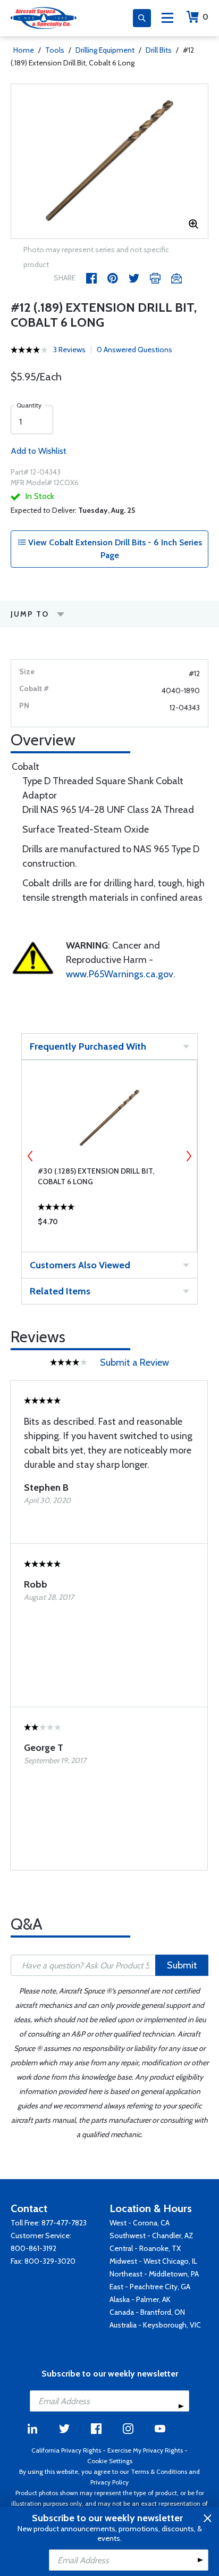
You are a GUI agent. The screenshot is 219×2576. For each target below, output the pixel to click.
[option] (109, 161)
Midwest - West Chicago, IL (153, 2261)
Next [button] (189, 1156)
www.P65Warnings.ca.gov (120, 974)
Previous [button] (30, 1156)
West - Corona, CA (140, 2223)
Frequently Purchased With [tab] (88, 1046)
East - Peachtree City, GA (150, 2287)
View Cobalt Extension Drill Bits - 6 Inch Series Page (114, 549)
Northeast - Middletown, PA (154, 2274)
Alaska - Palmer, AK (140, 2299)
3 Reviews (69, 350)
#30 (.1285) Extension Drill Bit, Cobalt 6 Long (96, 1176)
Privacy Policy (109, 2482)
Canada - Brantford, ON (147, 2312)
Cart (205, 17)
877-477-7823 (64, 2223)
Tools (55, 50)
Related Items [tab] (60, 1291)
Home (24, 50)
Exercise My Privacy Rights (145, 2450)
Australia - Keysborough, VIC (155, 2325)
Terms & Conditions (159, 2471)
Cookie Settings (110, 2461)
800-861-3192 (33, 2248)
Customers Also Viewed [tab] (80, 1265)
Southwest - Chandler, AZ (151, 2236)
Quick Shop (109, 1224)
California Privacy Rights (66, 2450)
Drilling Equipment (105, 50)
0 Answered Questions (134, 350)
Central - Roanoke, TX (145, 2248)
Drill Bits (159, 50)
